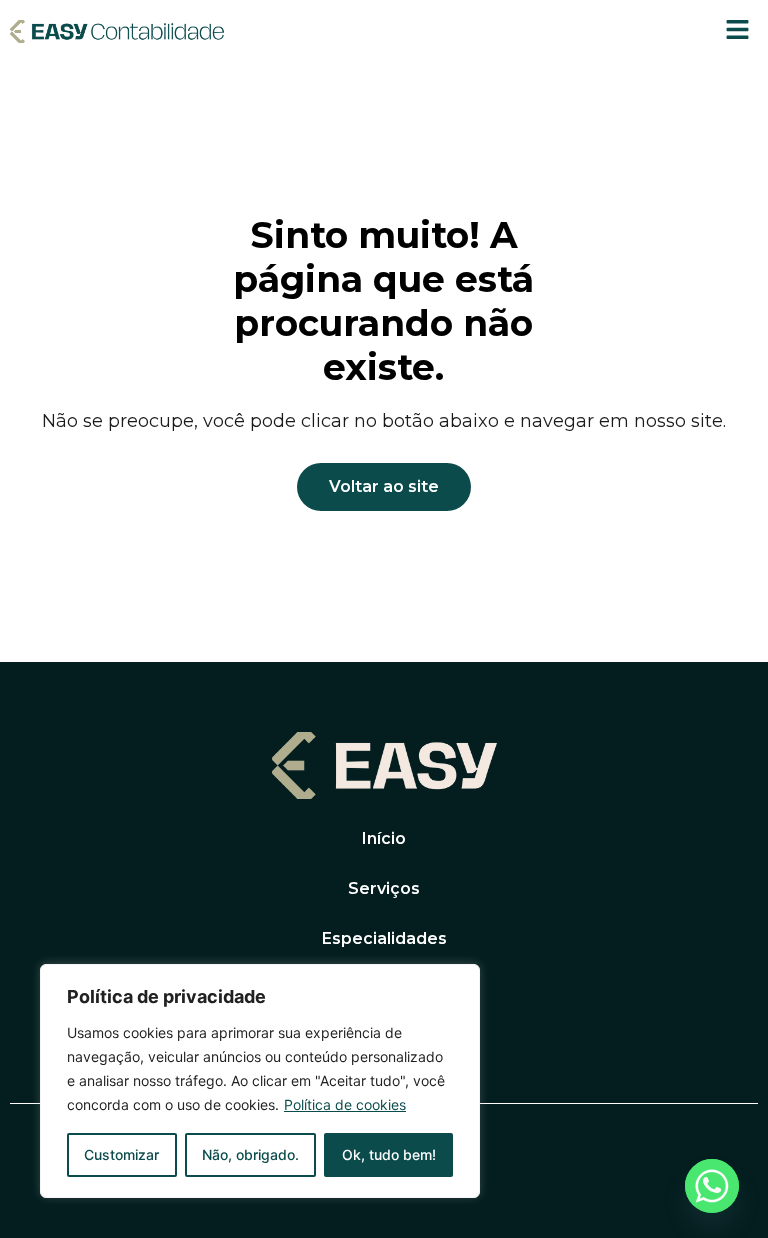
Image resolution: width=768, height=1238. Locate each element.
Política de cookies (345, 1104)
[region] (260, 1081)
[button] (738, 30)
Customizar (121, 1154)
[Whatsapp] (712, 1186)
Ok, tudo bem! (389, 1154)
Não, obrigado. (250, 1154)
